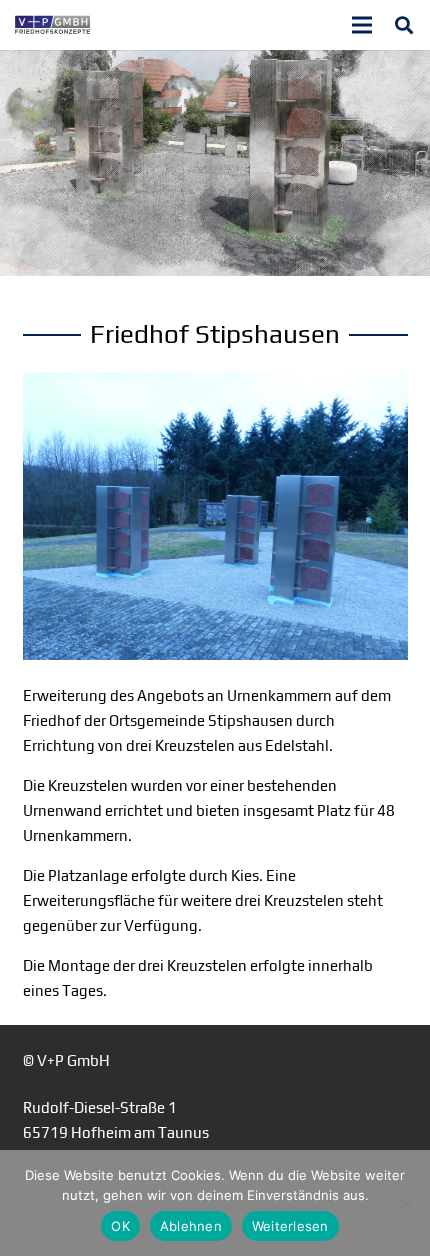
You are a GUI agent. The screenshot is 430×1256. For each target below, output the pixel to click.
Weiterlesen (290, 1226)
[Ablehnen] (405, 1203)
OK (120, 1226)
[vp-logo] (52, 25)
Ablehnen (191, 1226)
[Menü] (362, 25)
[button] (404, 25)
